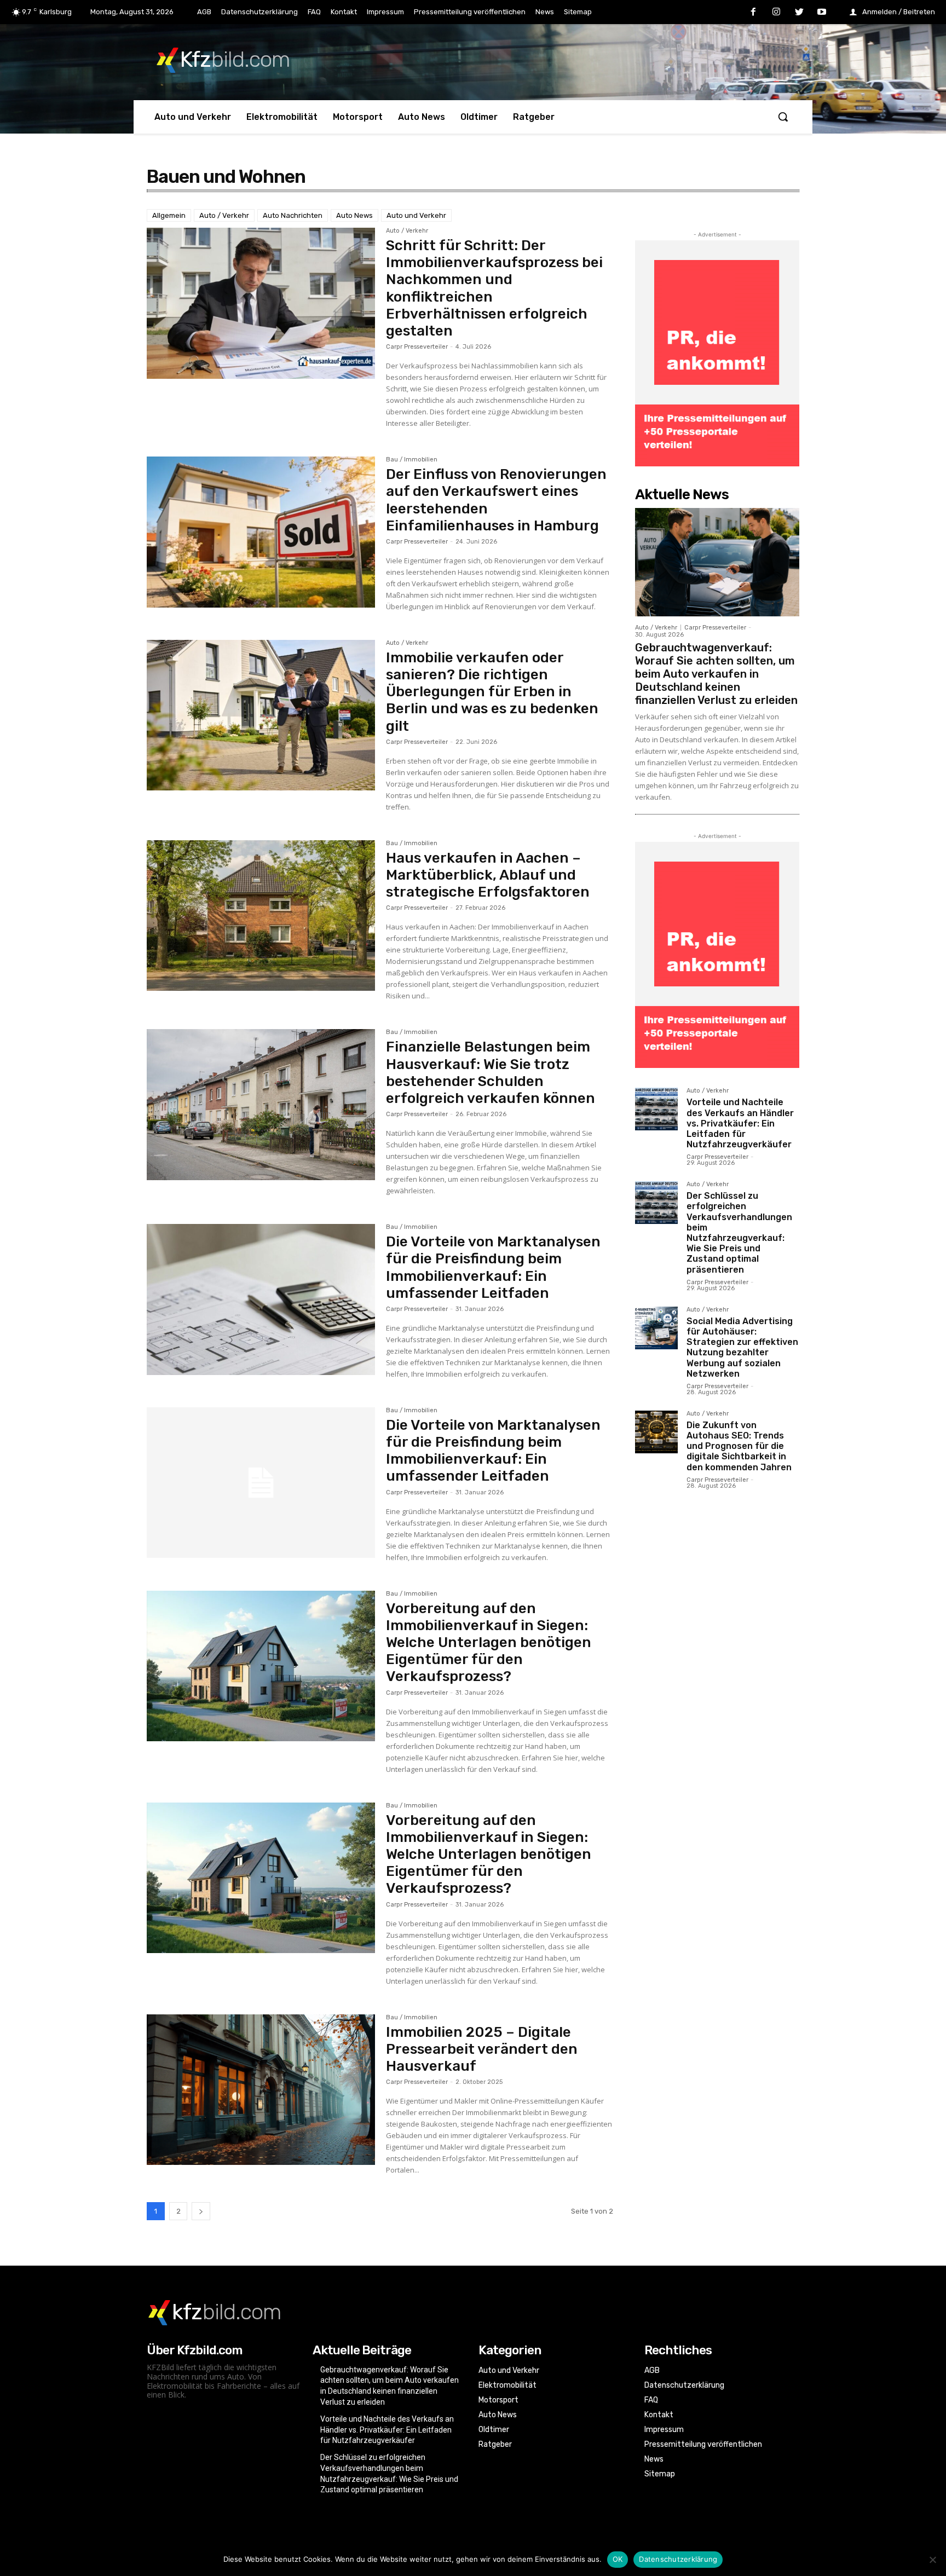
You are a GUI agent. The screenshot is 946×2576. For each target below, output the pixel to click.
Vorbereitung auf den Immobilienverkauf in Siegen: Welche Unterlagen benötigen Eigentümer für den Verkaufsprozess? (489, 1643)
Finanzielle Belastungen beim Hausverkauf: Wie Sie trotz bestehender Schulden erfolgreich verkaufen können (491, 1073)
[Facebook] (754, 13)
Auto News (354, 215)
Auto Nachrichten (293, 215)
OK (618, 2559)
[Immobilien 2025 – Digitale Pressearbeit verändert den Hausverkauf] (261, 2090)
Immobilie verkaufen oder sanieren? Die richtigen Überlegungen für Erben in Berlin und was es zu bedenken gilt (492, 692)
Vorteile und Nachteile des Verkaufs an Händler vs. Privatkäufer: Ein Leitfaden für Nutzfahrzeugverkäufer (740, 1123)
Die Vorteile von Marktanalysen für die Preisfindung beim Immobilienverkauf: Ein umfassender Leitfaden (493, 1267)
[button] (783, 117)
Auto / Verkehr (224, 215)
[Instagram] (776, 13)
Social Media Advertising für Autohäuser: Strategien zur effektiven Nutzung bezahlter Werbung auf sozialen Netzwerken (742, 1347)
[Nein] (932, 2560)
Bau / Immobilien (412, 460)
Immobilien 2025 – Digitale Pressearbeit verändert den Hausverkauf (482, 2049)
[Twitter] (799, 13)
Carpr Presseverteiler (417, 347)
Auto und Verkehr (416, 215)
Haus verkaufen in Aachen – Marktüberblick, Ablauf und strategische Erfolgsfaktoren (488, 875)
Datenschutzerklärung (678, 2559)
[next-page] (201, 2211)
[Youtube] (822, 13)
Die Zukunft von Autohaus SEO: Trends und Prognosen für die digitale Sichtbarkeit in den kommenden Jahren (739, 1446)
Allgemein (169, 215)
